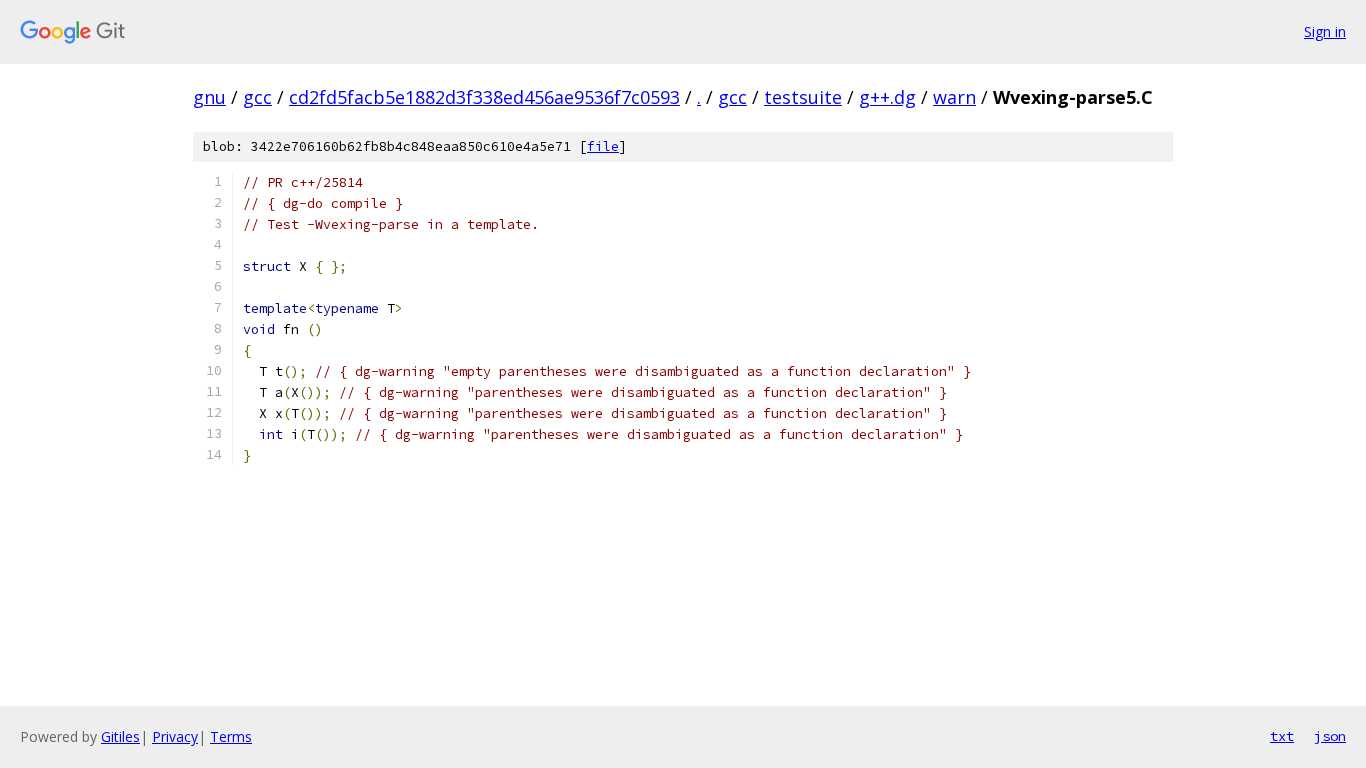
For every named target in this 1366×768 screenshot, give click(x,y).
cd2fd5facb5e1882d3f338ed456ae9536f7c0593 (484, 97)
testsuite (803, 97)
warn (954, 97)
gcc (257, 97)
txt (1282, 736)
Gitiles (120, 736)
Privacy (175, 736)
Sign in (1325, 31)
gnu (209, 97)
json (1330, 736)
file (603, 146)
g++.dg (887, 97)
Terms (231, 736)
